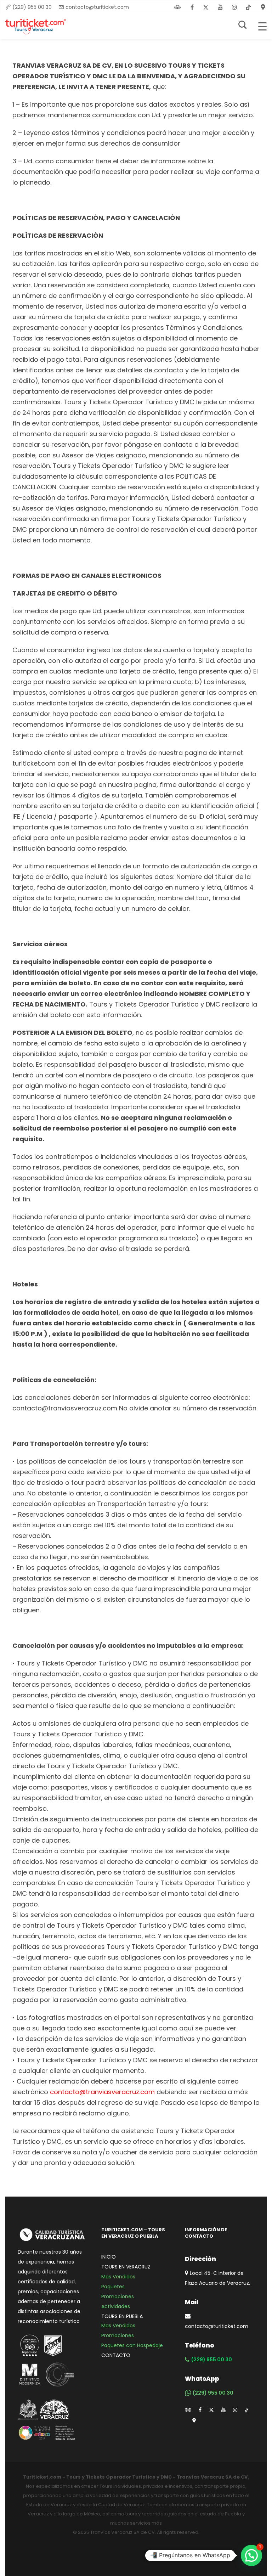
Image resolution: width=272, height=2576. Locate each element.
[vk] (249, 7)
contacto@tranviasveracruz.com (102, 2092)
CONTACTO (116, 2355)
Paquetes (113, 2287)
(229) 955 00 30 (32, 7)
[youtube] (220, 7)
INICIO (109, 2257)
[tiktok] (246, 2410)
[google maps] (194, 2420)
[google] (263, 7)
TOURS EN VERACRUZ (126, 2267)
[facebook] (192, 7)
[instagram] (234, 7)
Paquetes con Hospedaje (132, 2345)
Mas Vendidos (118, 2277)
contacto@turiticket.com (97, 7)
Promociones (118, 2296)
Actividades (116, 2306)
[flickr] (177, 7)
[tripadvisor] (188, 2410)
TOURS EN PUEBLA (122, 2316)
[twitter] (206, 7)
